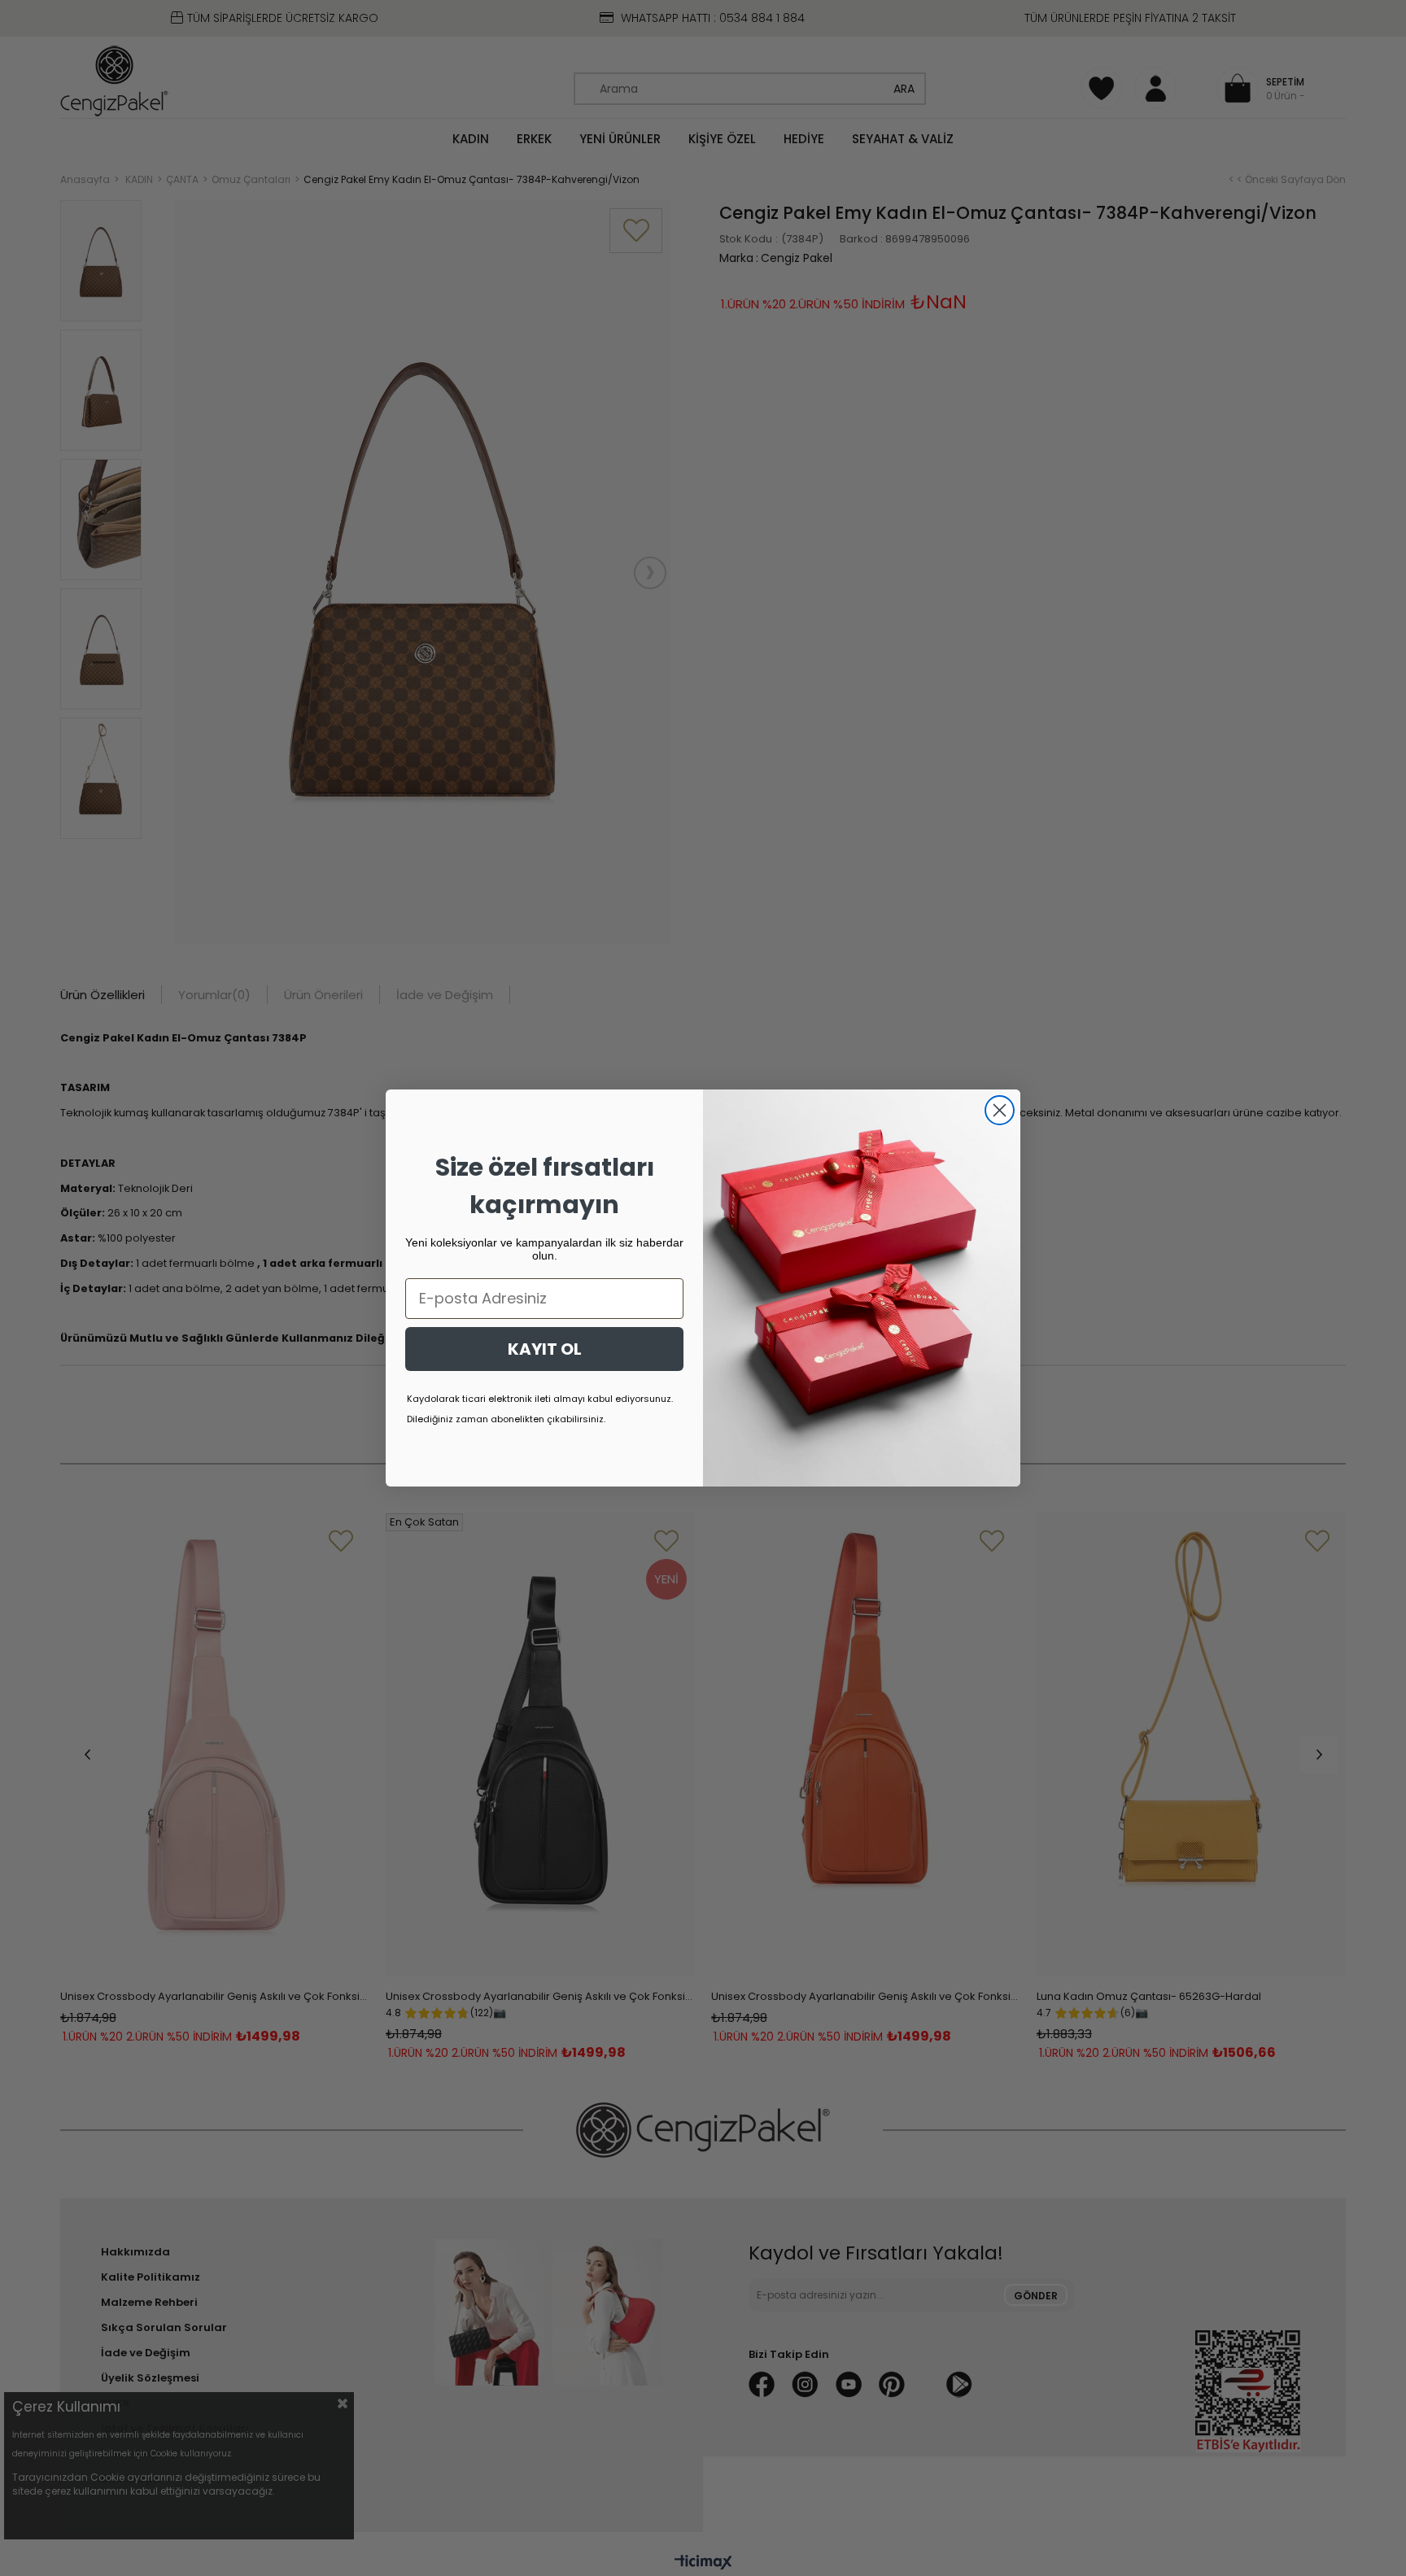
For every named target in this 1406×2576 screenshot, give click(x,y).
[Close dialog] (1000, 1110)
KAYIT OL (545, 1349)
